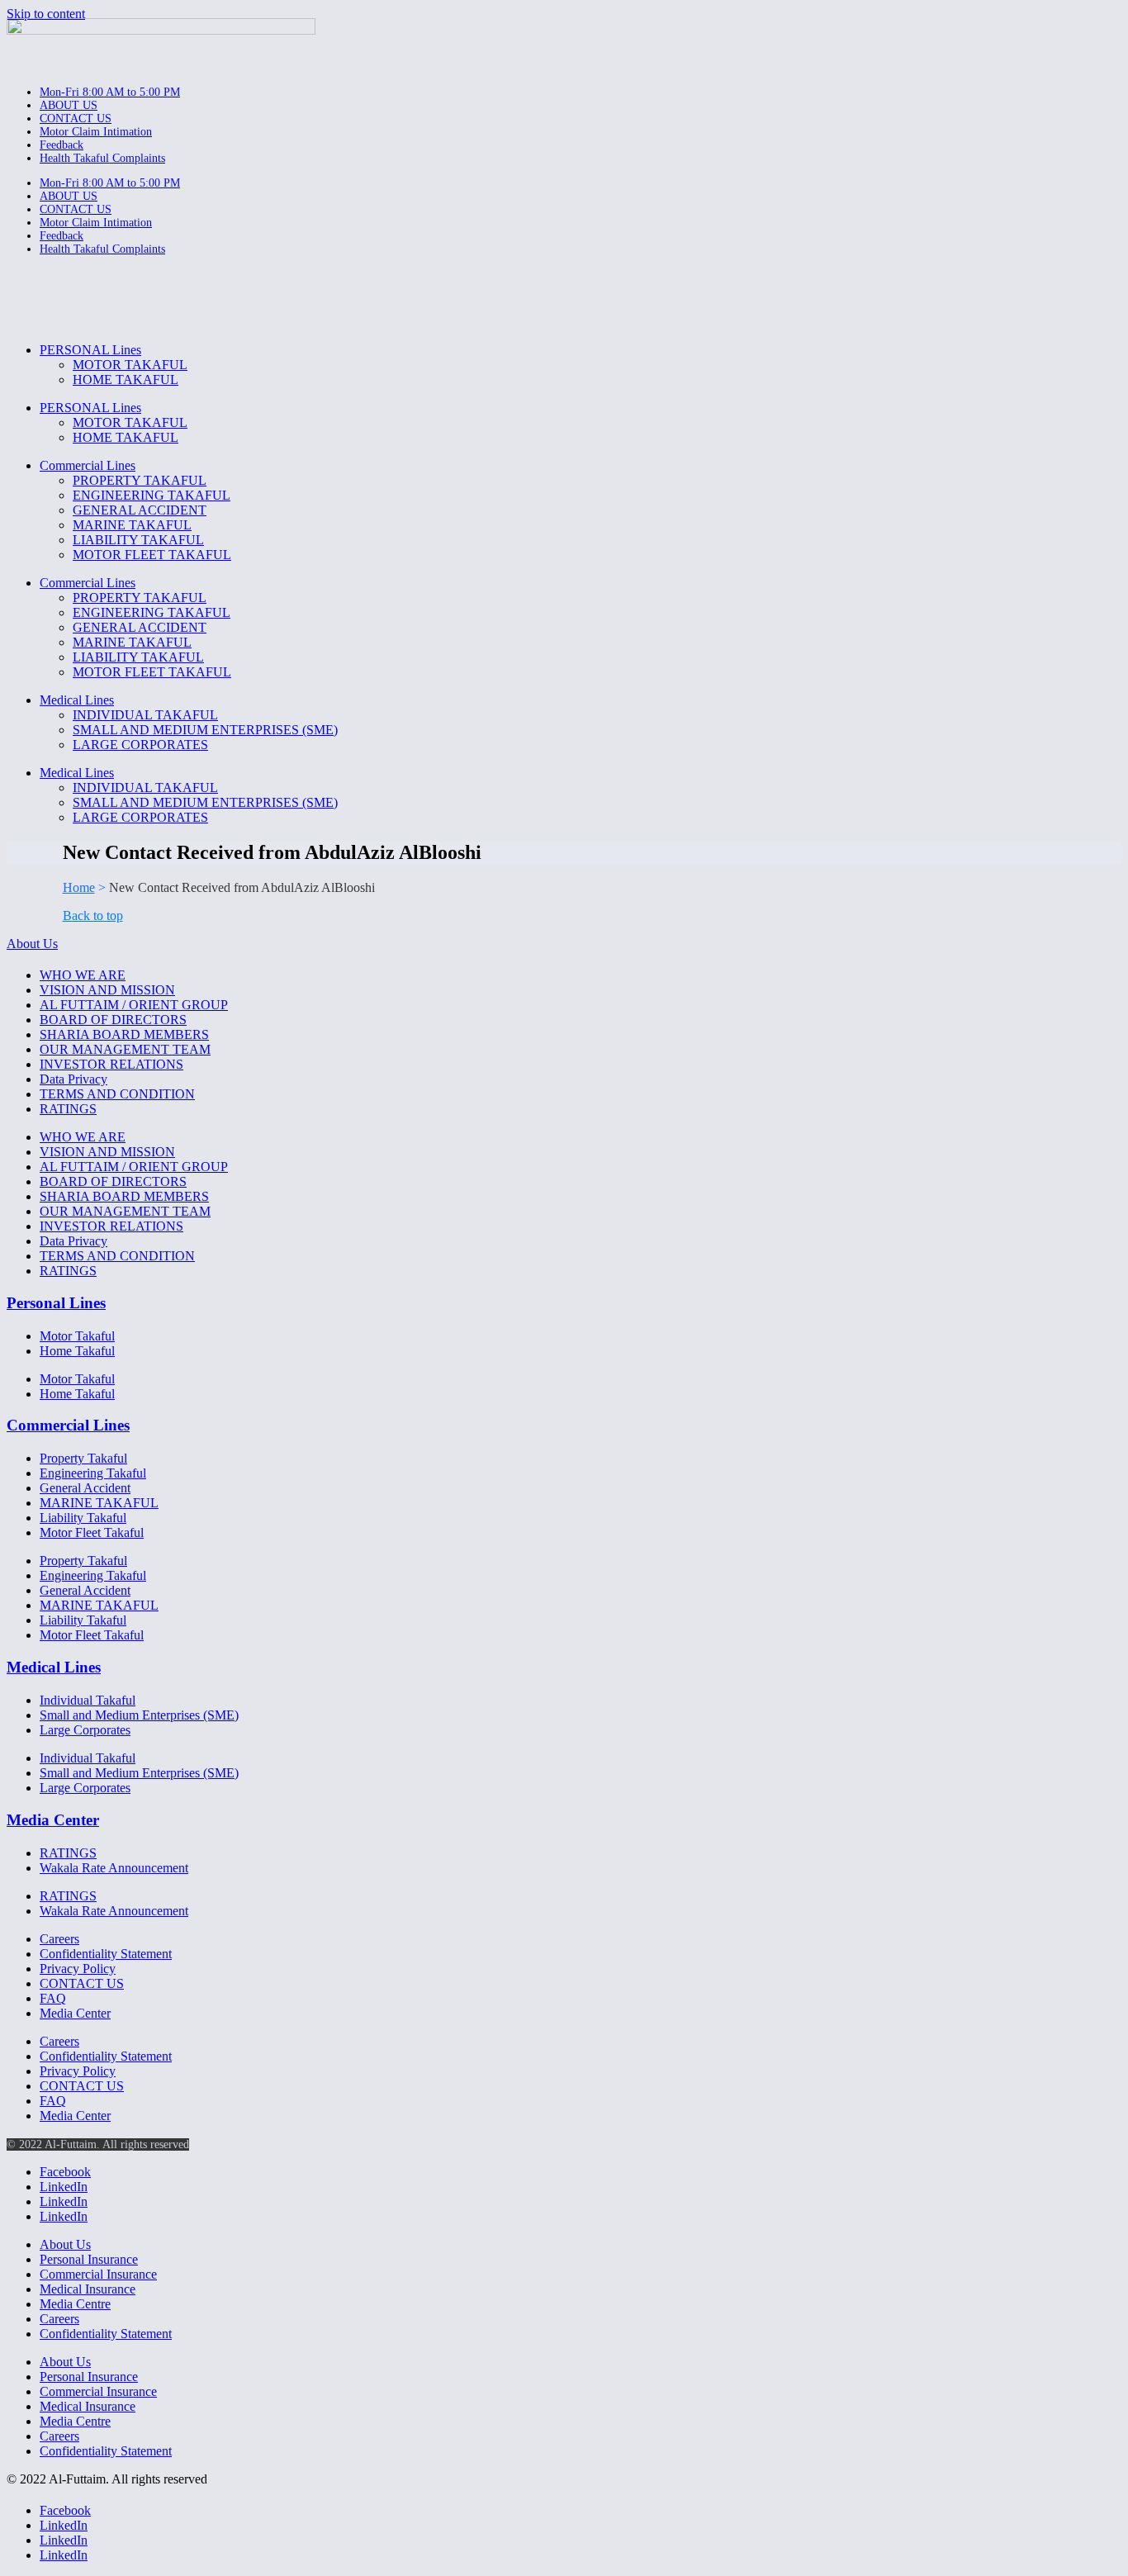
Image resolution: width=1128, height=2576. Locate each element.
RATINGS (68, 1109)
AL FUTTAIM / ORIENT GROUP (134, 1005)
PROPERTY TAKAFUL (140, 480)
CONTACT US (76, 119)
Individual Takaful (88, 1700)
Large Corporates (85, 1730)
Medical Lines (77, 700)
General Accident (85, 1488)
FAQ (53, 1998)
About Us (32, 944)
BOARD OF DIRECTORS (113, 1020)
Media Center (53, 1820)
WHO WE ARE (83, 975)
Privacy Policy (78, 1969)
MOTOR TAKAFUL (130, 365)
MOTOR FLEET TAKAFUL (152, 555)
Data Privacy (73, 1079)
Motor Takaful (77, 1336)
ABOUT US (69, 105)
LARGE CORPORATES (140, 745)
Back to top (93, 916)
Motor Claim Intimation (96, 132)
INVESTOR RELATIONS (111, 1064)
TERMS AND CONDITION (117, 1094)
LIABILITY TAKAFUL (138, 540)
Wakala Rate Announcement (114, 1868)
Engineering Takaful (93, 1473)
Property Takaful (83, 1458)
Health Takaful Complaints (102, 158)
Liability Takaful (83, 1518)
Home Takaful (77, 1351)
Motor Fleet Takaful (92, 1532)
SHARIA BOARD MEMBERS (124, 1034)
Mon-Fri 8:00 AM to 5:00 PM (110, 92)
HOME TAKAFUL (126, 380)
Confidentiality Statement (106, 1954)
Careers (59, 1939)
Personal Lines (56, 1303)
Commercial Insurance (98, 2274)
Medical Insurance (88, 2289)
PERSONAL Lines (90, 350)
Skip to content (46, 14)
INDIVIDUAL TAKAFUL (145, 715)
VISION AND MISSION (107, 990)
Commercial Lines (88, 465)
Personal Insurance (89, 2259)
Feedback (62, 145)
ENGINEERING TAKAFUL (152, 495)
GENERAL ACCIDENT (140, 510)
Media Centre (75, 2304)
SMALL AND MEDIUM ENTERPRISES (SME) (205, 730)
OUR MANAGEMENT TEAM (125, 1049)
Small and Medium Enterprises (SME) (139, 1715)
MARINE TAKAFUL (132, 525)
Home (79, 887)
